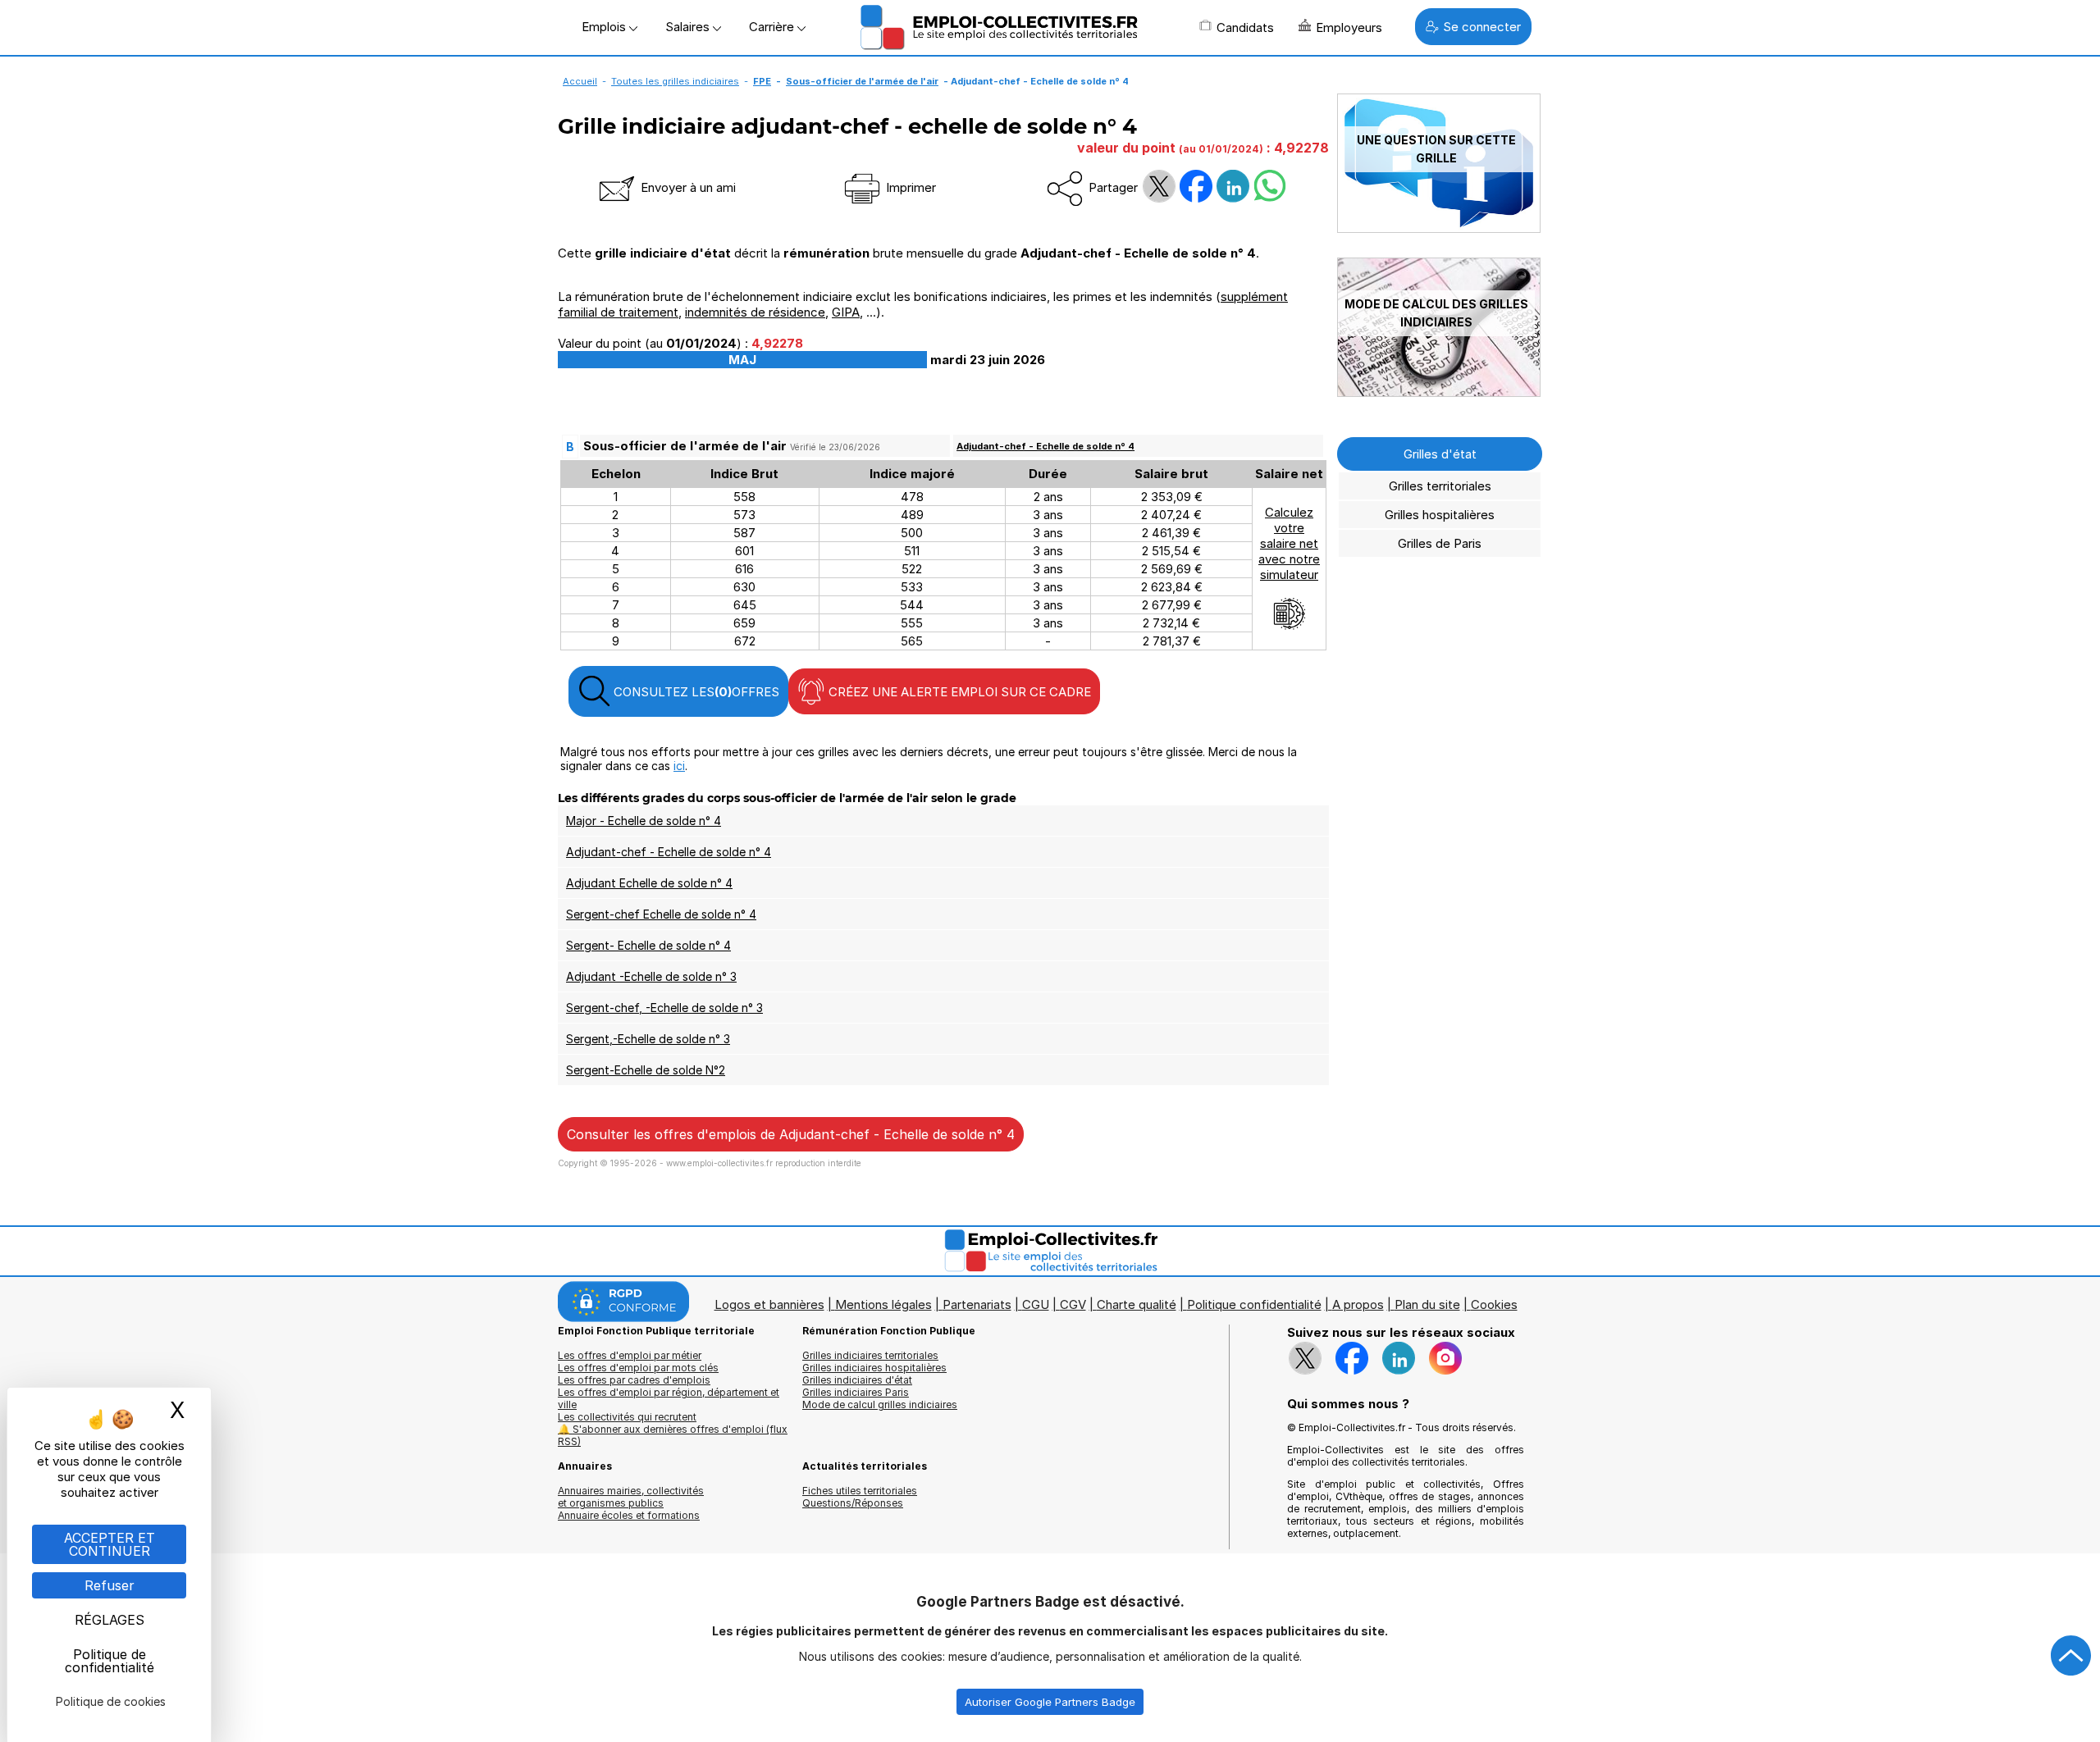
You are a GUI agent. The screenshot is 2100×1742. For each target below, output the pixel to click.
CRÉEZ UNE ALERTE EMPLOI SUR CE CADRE (958, 692)
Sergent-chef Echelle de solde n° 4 (661, 914)
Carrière (773, 27)
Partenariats (977, 1304)
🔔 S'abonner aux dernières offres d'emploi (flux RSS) (673, 1435)
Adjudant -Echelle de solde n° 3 (651, 976)
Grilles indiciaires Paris (856, 1392)
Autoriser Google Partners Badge (1050, 1702)
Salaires (689, 27)
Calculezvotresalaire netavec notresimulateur (1289, 543)
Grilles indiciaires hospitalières (874, 1368)
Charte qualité (1137, 1304)
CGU (1036, 1304)
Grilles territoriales (1440, 486)
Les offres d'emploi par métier (630, 1355)
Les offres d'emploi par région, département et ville (669, 1398)
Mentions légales (883, 1304)
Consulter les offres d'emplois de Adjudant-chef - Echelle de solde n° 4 (791, 1134)
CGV (1073, 1304)
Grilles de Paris (1440, 543)
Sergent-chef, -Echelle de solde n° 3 (664, 1008)
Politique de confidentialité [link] (110, 1661)
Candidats (1245, 27)
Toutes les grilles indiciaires (675, 81)
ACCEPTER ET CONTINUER (110, 1544)
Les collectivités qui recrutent (627, 1417)
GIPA (846, 312)
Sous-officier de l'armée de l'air (862, 81)
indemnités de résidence (755, 312)
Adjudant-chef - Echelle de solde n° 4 (1045, 446)
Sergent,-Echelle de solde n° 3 (648, 1039)
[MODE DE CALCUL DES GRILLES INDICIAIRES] (1439, 392)
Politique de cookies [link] (111, 1701)
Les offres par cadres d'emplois (634, 1380)
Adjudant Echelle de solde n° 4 (649, 883)
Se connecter (1482, 27)
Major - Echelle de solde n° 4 (644, 821)
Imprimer (909, 187)
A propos (1358, 1304)
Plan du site (1427, 1304)
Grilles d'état (1440, 454)
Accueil (580, 81)
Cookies (1494, 1304)
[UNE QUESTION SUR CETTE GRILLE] (1439, 228)
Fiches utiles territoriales (860, 1491)
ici (679, 766)
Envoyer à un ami (687, 187)
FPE (762, 81)
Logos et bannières (769, 1304)
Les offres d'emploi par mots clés (638, 1368)
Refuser (110, 1585)
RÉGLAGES (110, 1620)
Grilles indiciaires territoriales (870, 1355)
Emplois (605, 27)
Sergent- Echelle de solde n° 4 (648, 945)
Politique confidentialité (1254, 1304)
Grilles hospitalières (1440, 515)
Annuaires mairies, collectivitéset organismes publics (631, 1497)
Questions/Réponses (853, 1503)
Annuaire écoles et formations (629, 1515)
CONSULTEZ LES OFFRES (695, 692)
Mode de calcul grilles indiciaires (880, 1405)
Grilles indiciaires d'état (857, 1380)
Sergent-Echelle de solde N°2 (646, 1070)
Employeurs (1349, 27)
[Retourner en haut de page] (2071, 1656)
